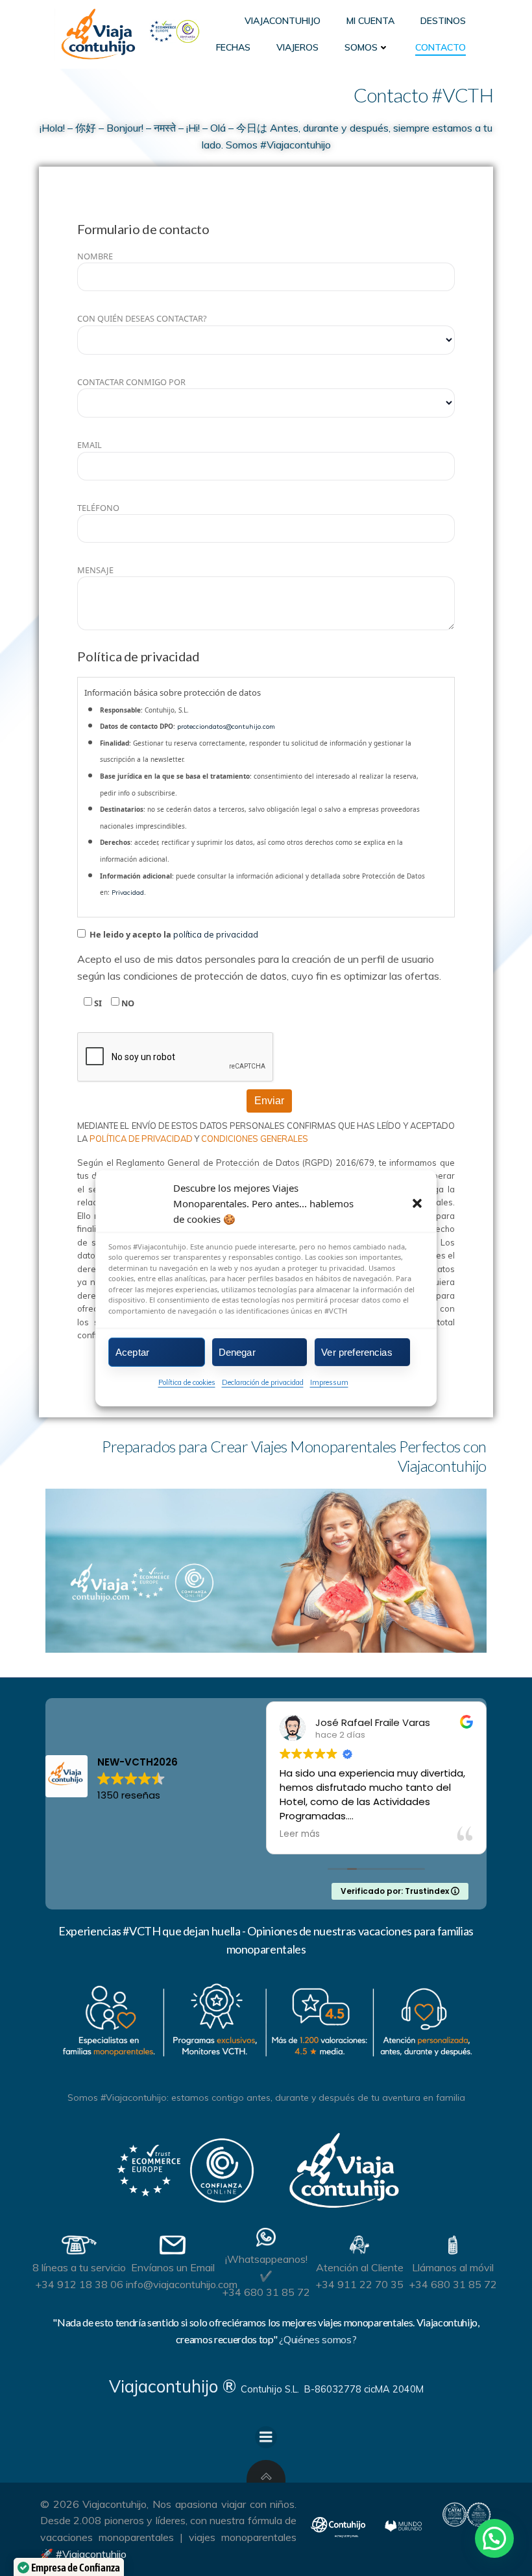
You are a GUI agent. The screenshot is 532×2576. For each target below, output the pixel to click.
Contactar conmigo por (131, 382)
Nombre (95, 256)
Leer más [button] (483, 1834)
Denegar (237, 1352)
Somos (361, 47)
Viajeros (297, 47)
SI (97, 1003)
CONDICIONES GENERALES (255, 1139)
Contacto (441, 47)
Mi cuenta (370, 21)
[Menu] (266, 2437)
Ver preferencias (357, 1352)
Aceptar (132, 1352)
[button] (417, 1203)
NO (127, 1003)
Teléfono (98, 508)
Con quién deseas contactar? (142, 318)
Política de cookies (187, 1382)
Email (90, 445)
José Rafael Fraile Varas (325, 1722)
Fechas (233, 47)
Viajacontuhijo (283, 21)
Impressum (329, 1382)
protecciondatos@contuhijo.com (226, 727)
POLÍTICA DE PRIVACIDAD (142, 1139)
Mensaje (95, 570)
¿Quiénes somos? (318, 2339)
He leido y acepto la (173, 934)
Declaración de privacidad (263, 1382)
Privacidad (128, 892)
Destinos (443, 21)
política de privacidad (216, 934)
